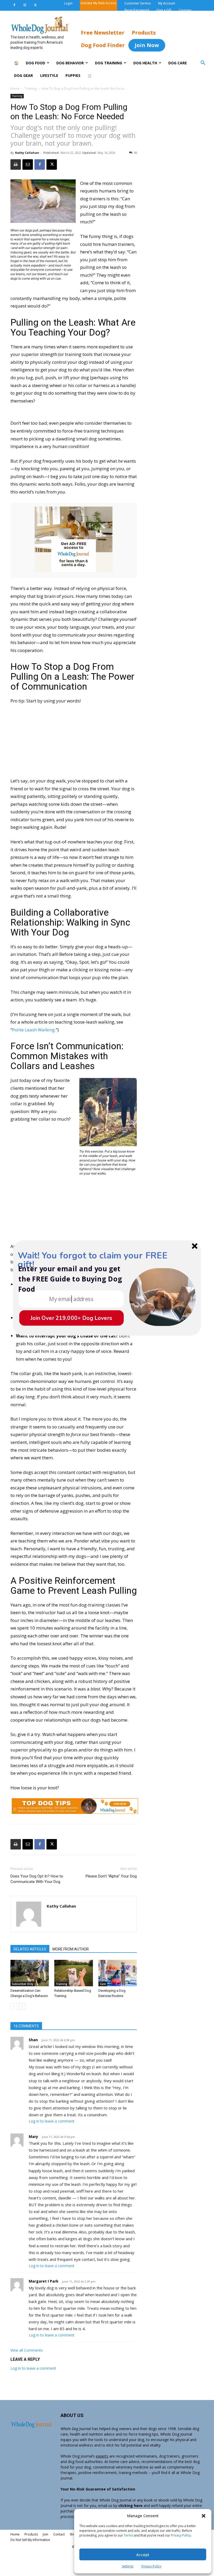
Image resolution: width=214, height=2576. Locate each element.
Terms (128, 2535)
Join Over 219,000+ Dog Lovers (71, 1318)
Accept (143, 2555)
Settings (128, 2566)
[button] (204, 2516)
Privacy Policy (181, 2535)
